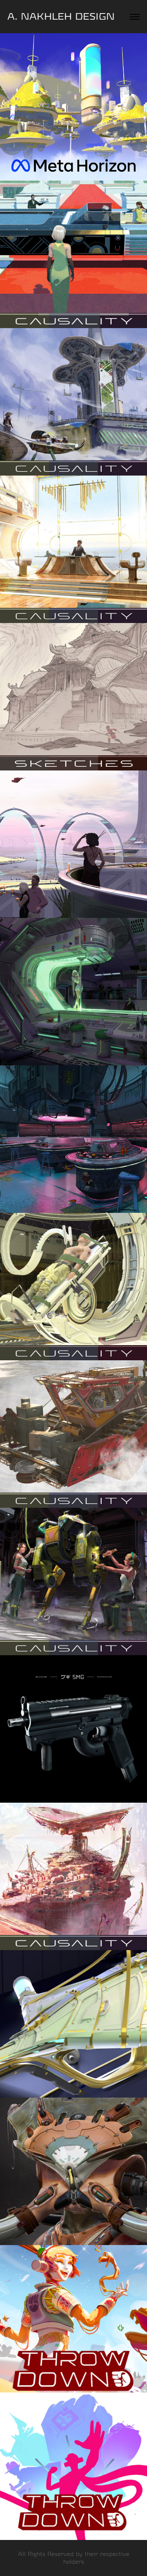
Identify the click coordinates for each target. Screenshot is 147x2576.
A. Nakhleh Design (61, 17)
